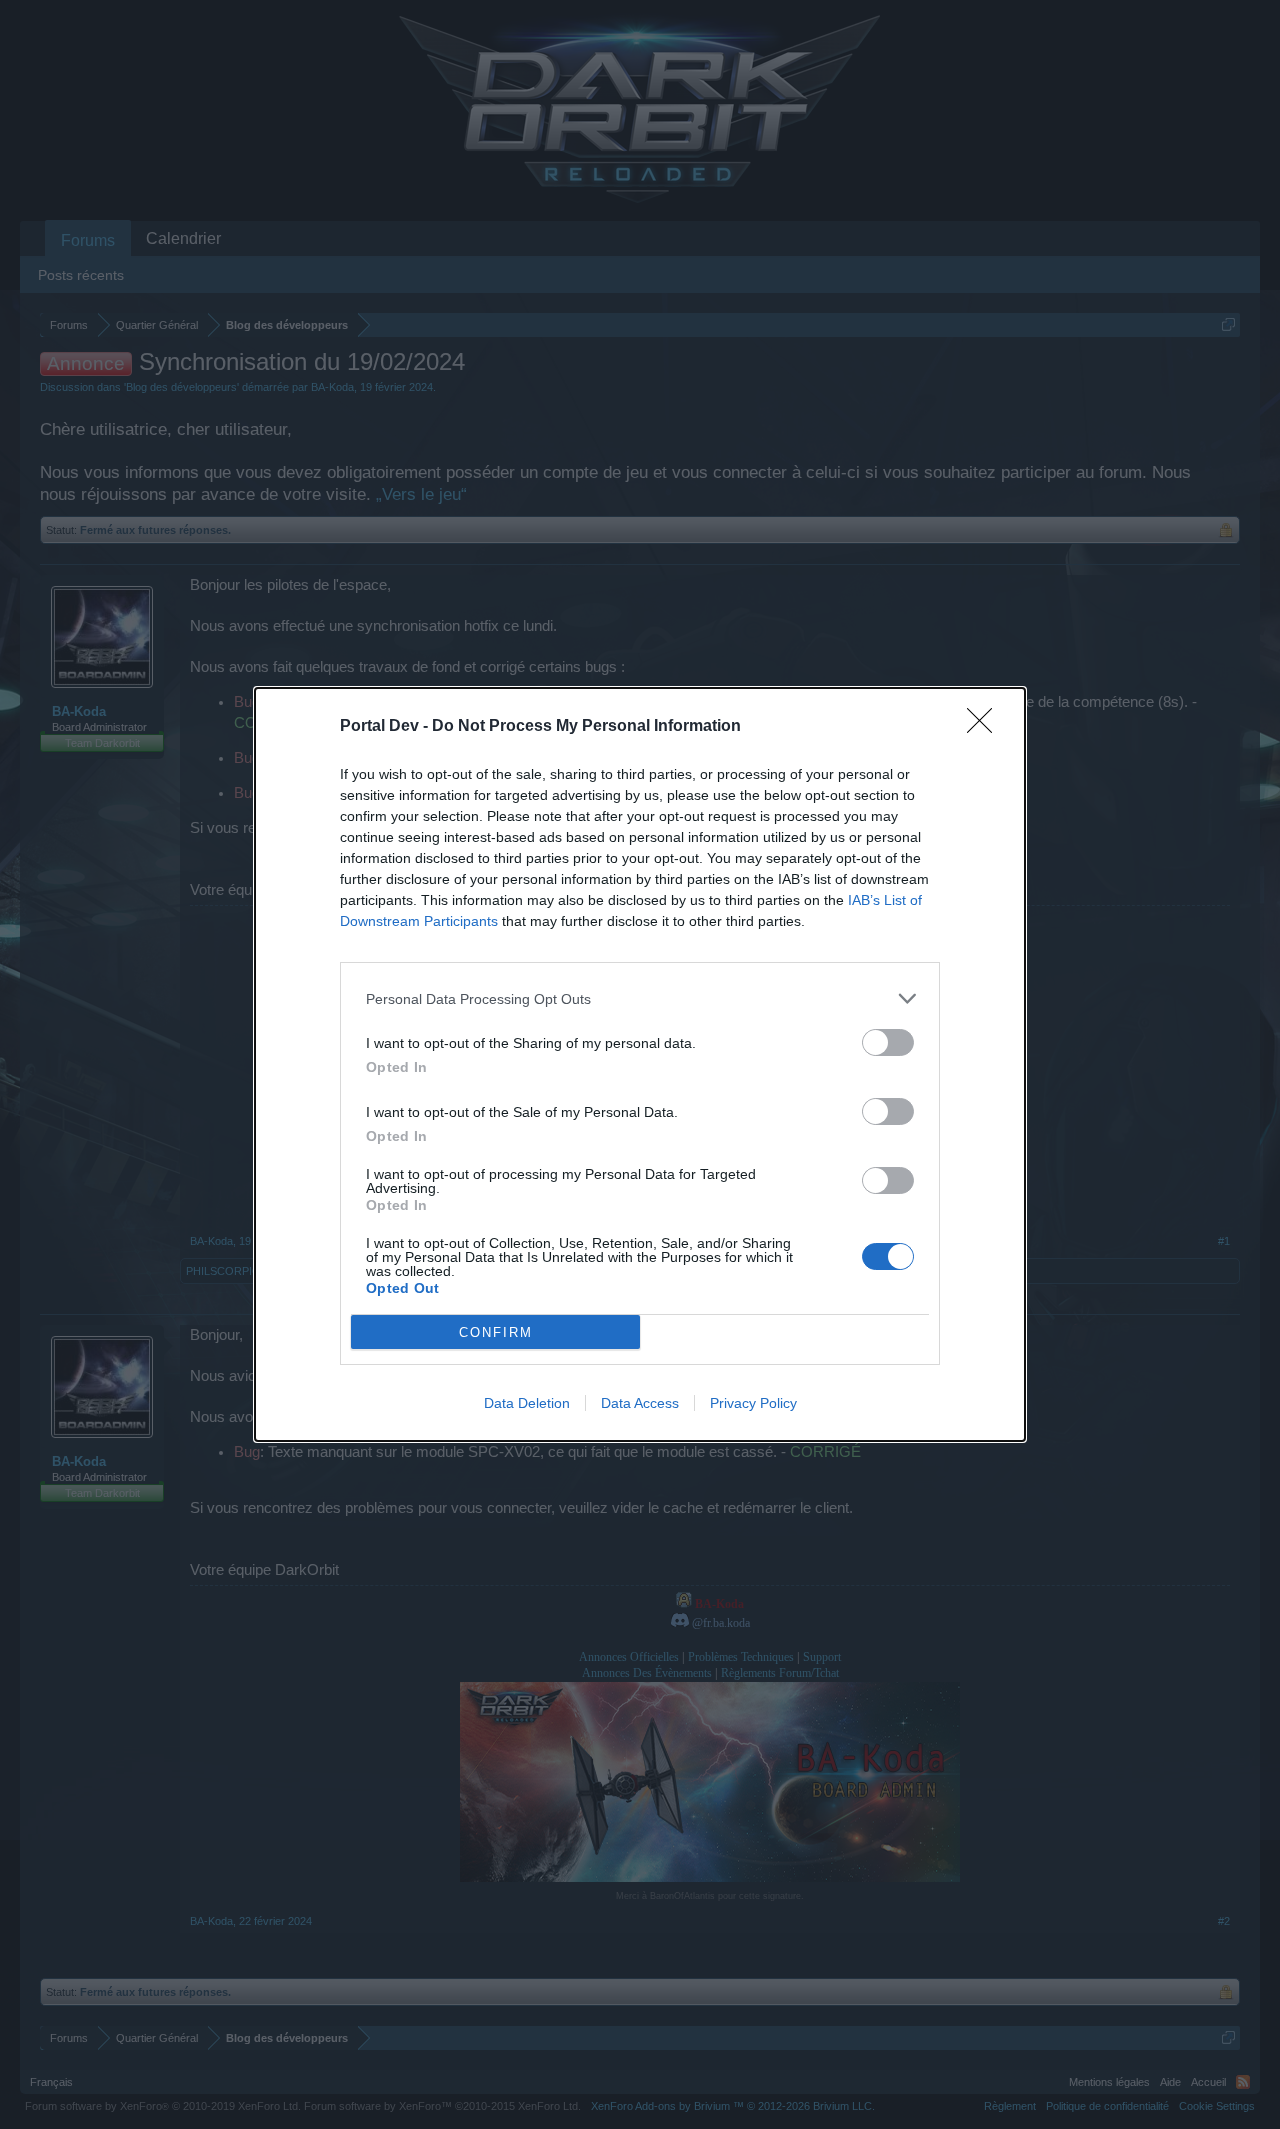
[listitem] (640, 998)
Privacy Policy (753, 1403)
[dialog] (640, 1064)
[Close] (986, 727)
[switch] (888, 1042)
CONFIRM (496, 1332)
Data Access (640, 1403)
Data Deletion (527, 1403)
